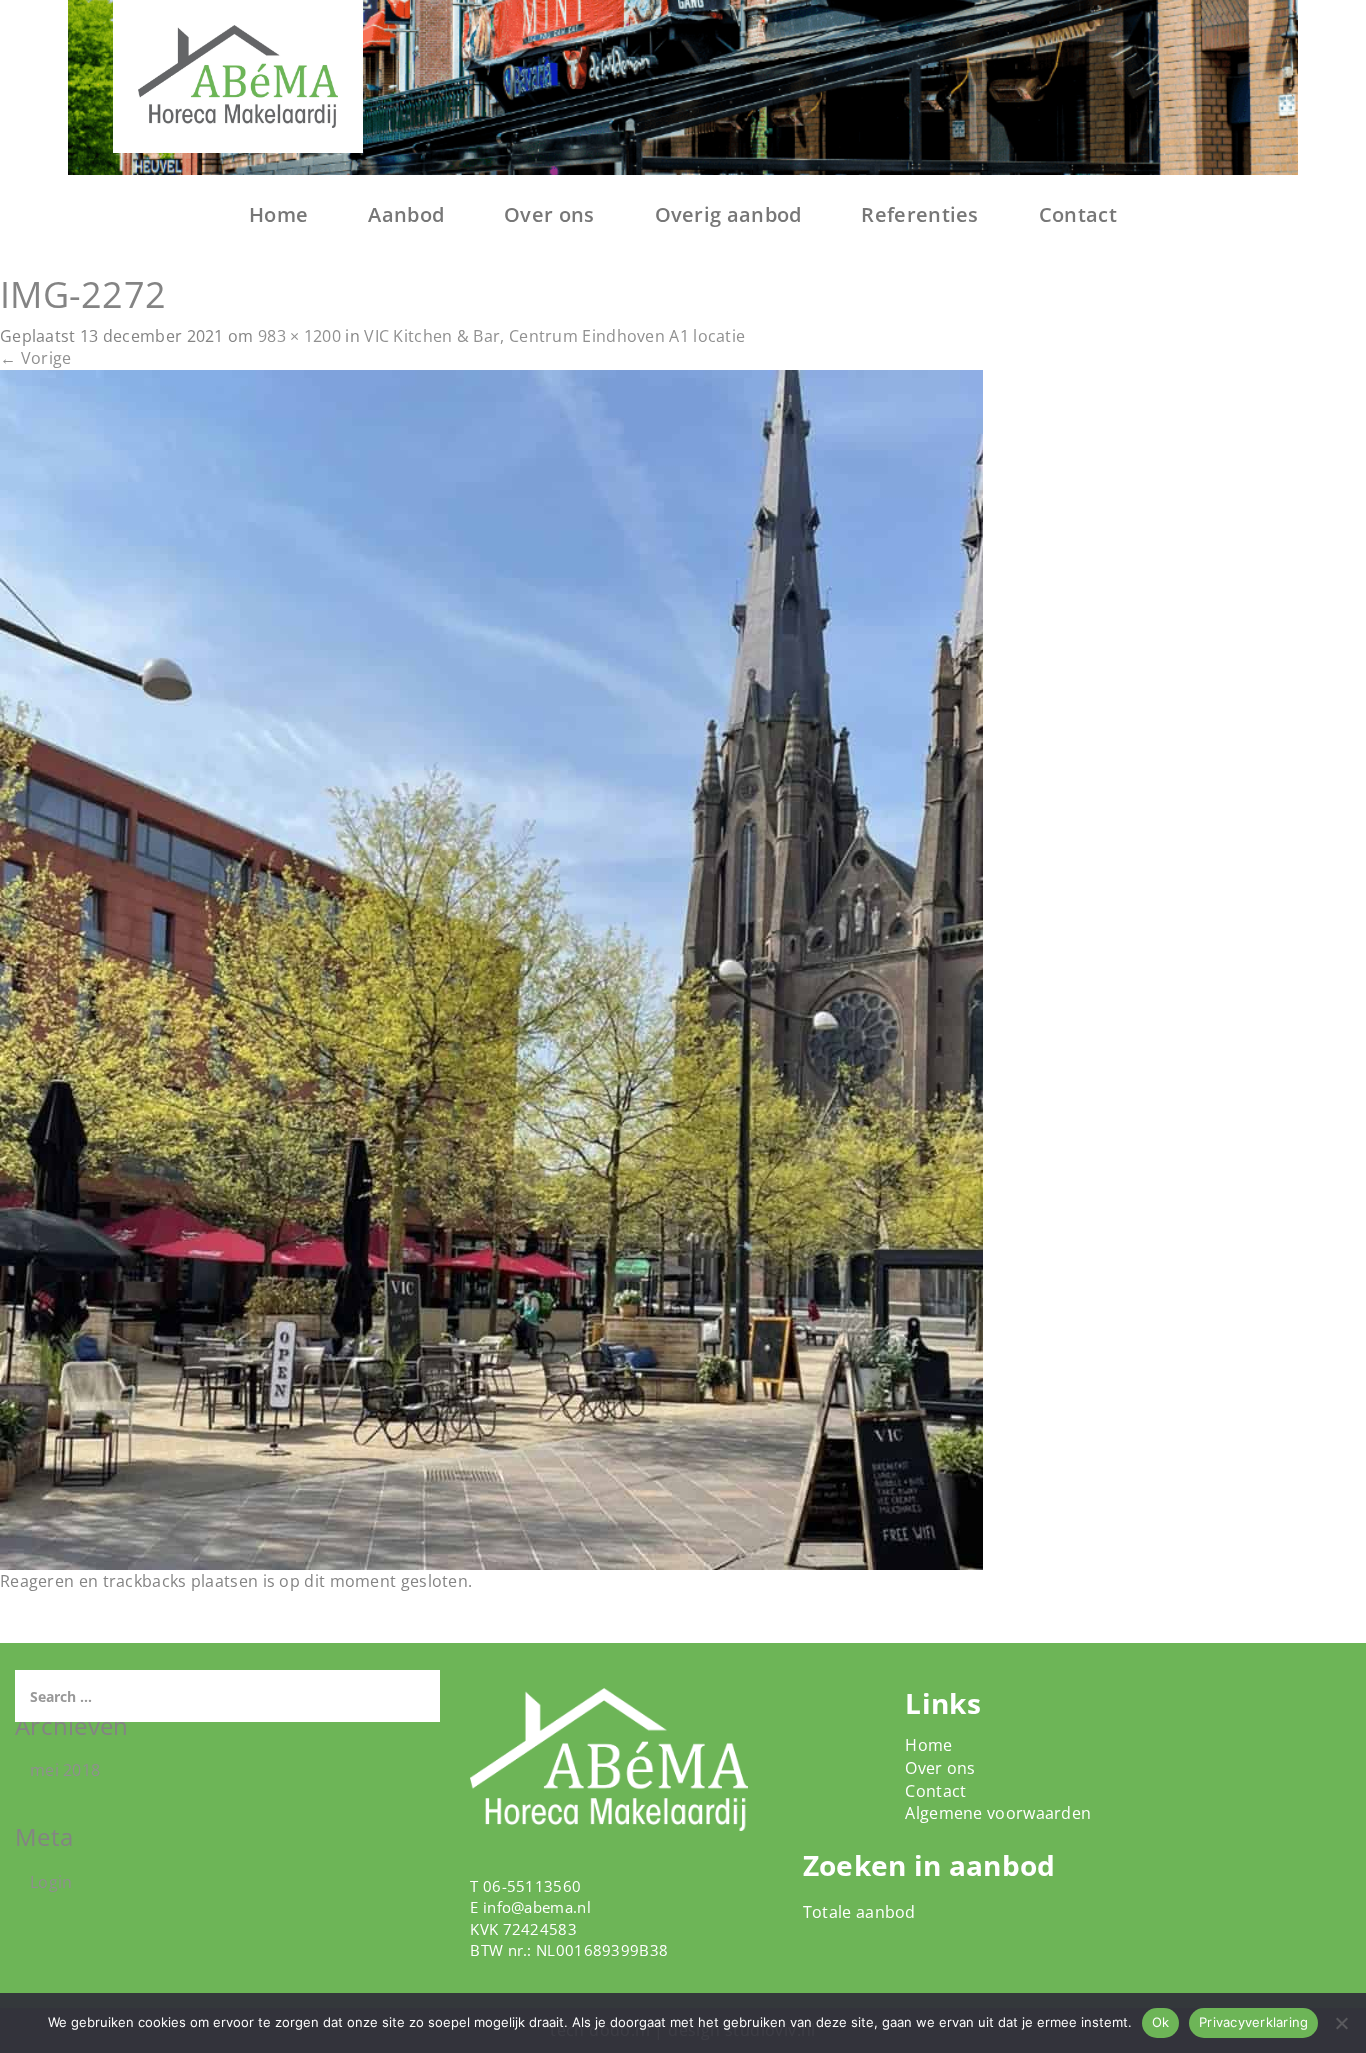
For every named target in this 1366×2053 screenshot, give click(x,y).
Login (51, 1882)
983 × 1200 (299, 336)
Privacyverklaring (1253, 2022)
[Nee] (1341, 2023)
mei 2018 (65, 1770)
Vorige (35, 358)
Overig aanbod (728, 214)
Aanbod (406, 214)
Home (278, 214)
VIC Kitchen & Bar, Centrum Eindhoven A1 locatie (554, 336)
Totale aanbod (859, 1912)
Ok (1161, 2022)
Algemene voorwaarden (998, 1813)
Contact (1078, 214)
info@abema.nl (537, 1907)
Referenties (919, 214)
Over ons (549, 214)
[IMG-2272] (491, 969)
